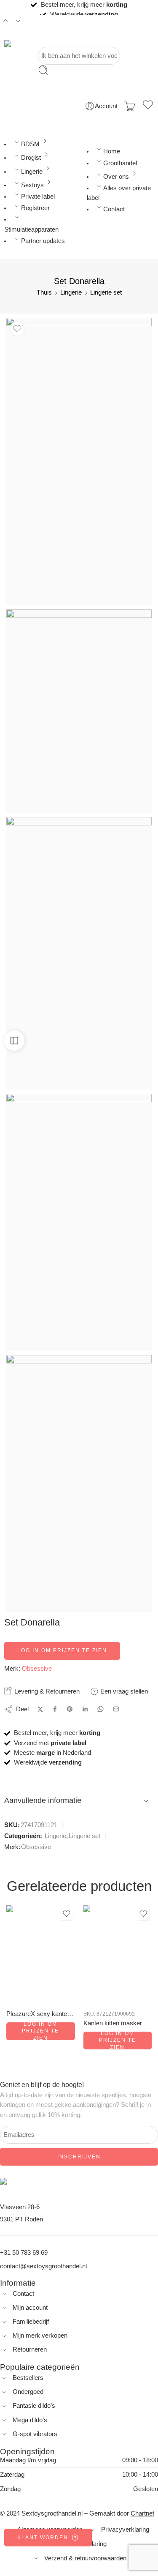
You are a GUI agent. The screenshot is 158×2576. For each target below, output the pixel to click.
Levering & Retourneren (46, 1691)
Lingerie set (106, 292)
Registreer (35, 208)
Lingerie (32, 172)
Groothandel (120, 163)
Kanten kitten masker (113, 2023)
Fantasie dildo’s (34, 2406)
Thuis (44, 292)
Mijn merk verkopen (40, 2336)
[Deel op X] (40, 1709)
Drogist (31, 158)
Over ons (116, 177)
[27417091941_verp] (79, 711)
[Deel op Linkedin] (85, 1709)
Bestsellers (28, 2378)
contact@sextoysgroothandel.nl (43, 2266)
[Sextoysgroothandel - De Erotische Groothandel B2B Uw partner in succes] (35, 44)
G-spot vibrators (35, 2434)
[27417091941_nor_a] (79, 462)
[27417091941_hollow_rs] (79, 1484)
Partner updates (43, 241)
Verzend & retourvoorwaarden (85, 2558)
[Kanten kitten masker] (118, 1954)
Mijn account (30, 2308)
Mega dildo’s (30, 2420)
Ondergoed (28, 2392)
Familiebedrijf (31, 2322)
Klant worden (43, 2538)
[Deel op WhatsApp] (100, 1709)
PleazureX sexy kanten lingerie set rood (41, 2014)
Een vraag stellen (123, 1691)
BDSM (30, 144)
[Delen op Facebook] (55, 1709)
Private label (38, 197)
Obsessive (37, 1669)
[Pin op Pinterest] (70, 1709)
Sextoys (32, 185)
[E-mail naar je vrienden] (116, 1709)
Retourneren (30, 2349)
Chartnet (142, 2513)
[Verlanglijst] (148, 106)
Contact (114, 209)
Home (112, 151)
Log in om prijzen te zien (62, 1650)
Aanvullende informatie (43, 1800)
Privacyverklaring (125, 2530)
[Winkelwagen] (130, 106)
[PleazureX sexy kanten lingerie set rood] (41, 1954)
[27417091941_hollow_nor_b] (79, 1222)
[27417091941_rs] (79, 953)
